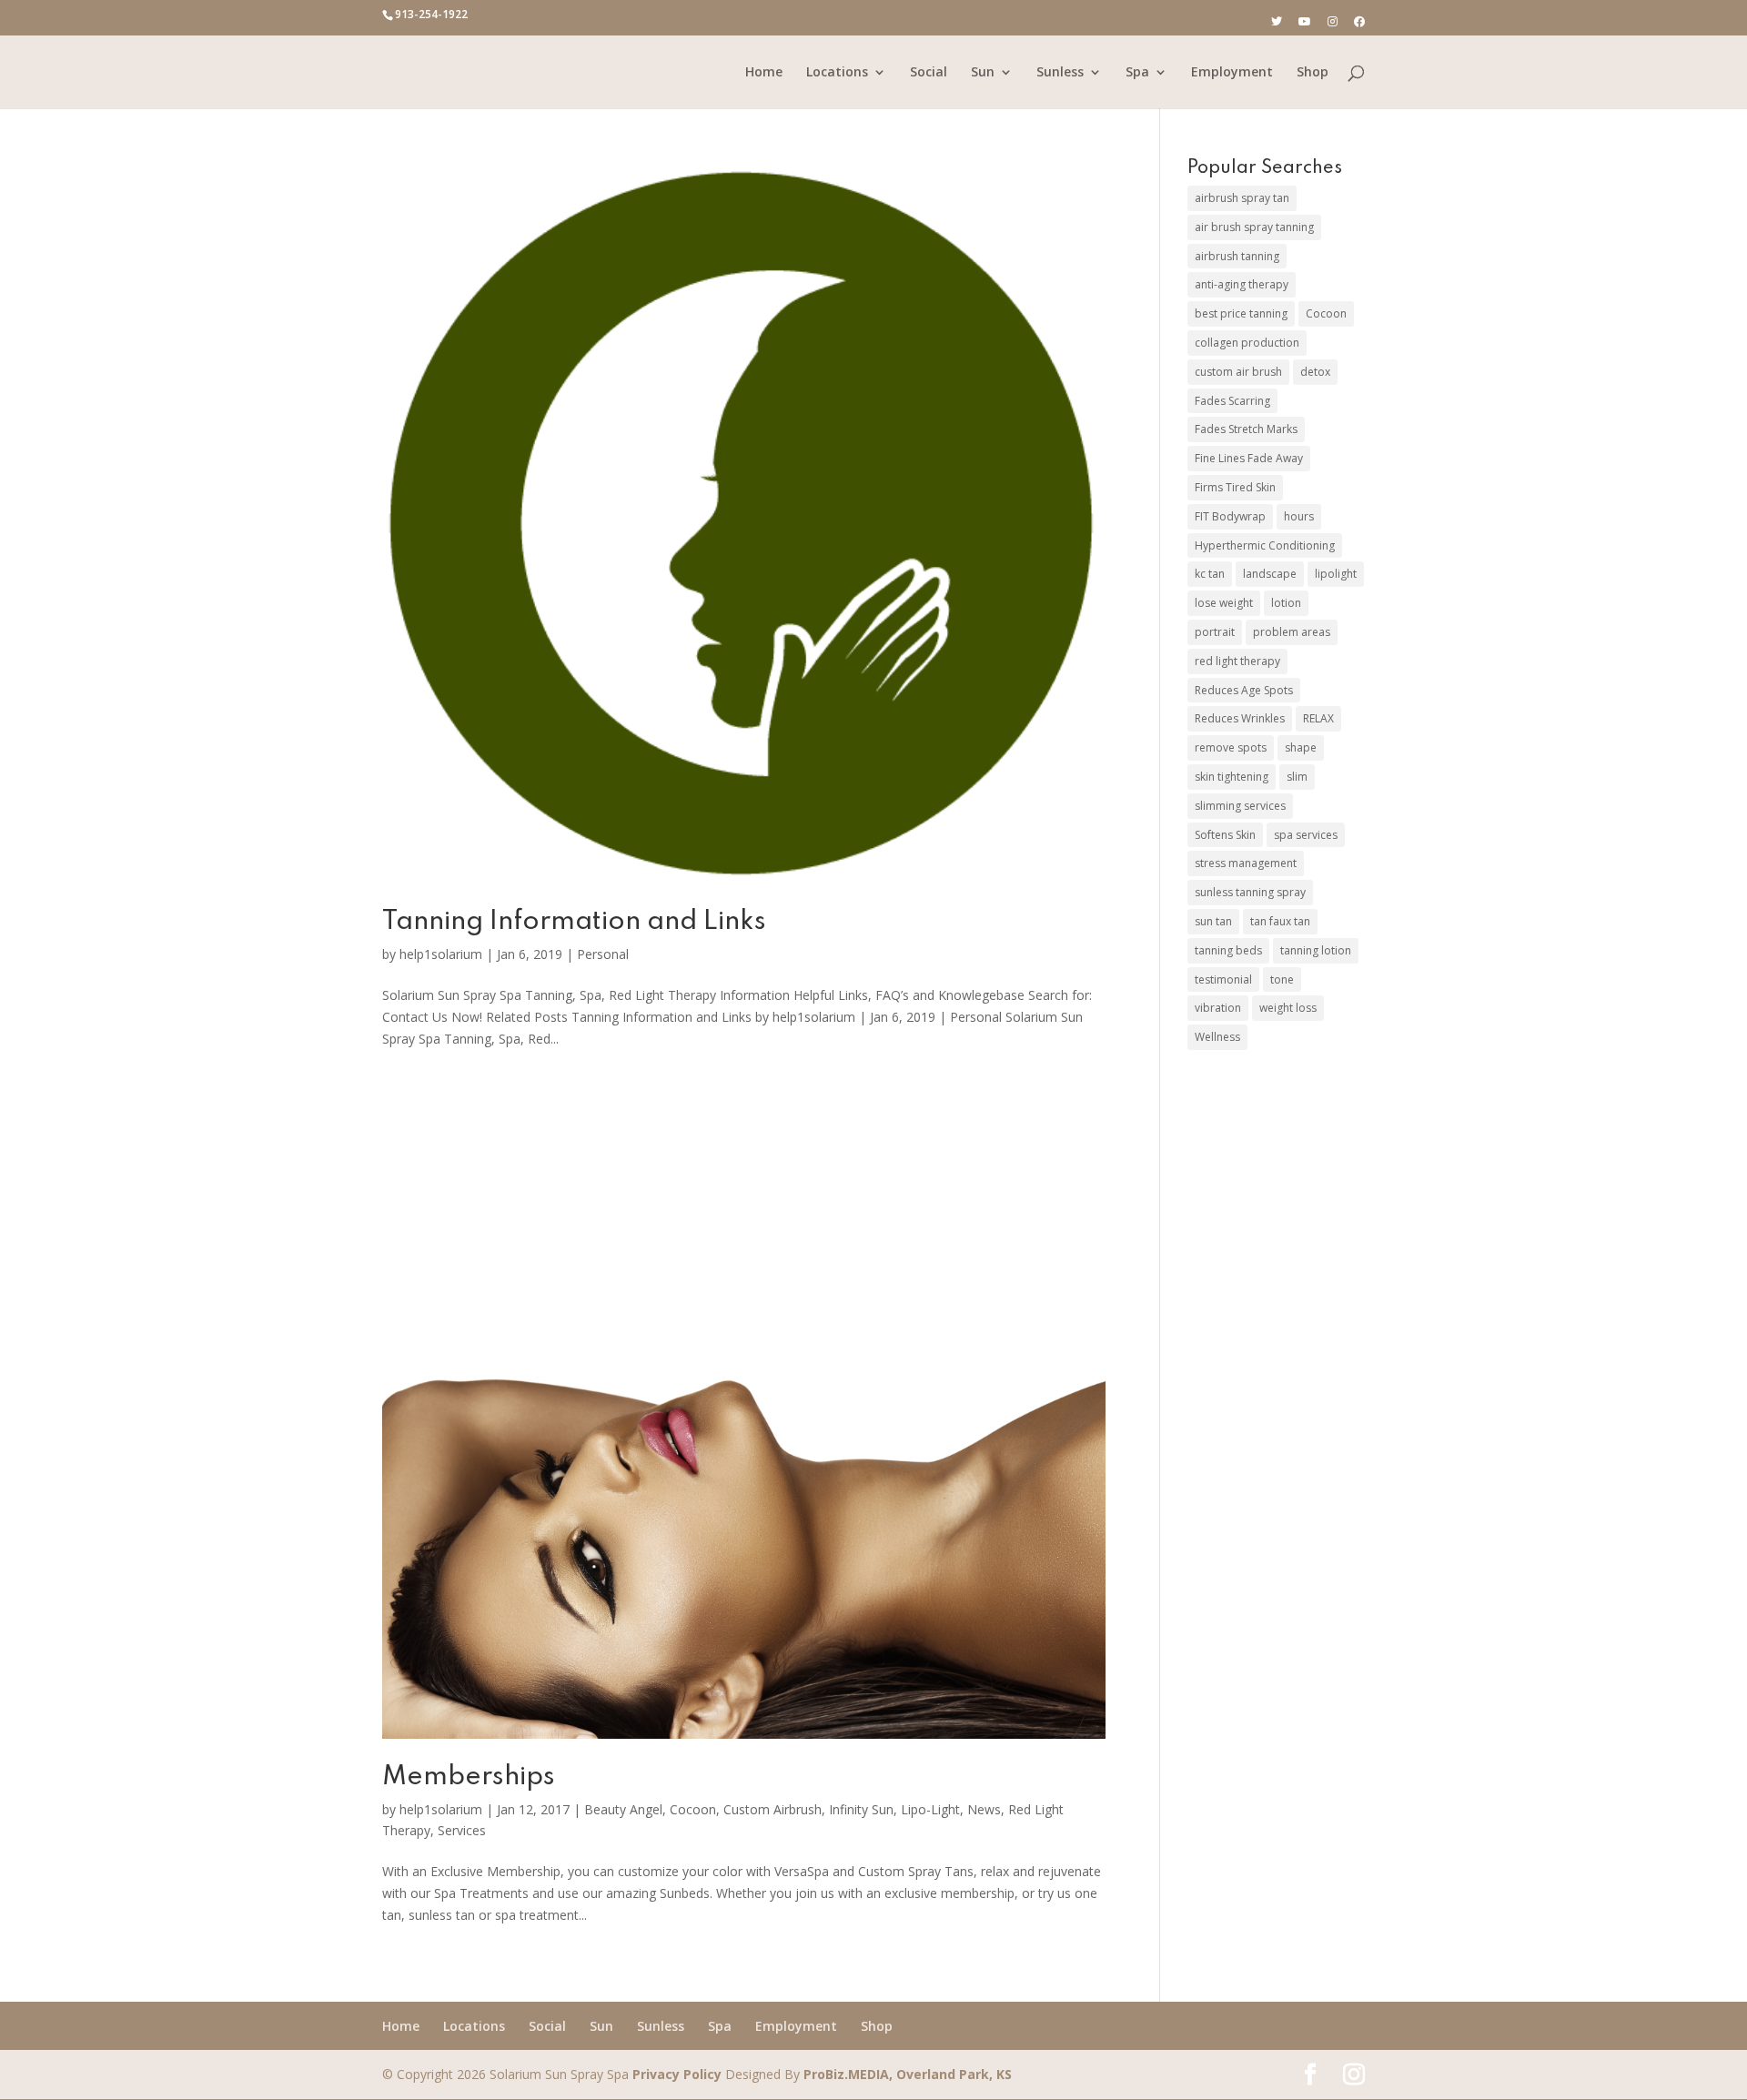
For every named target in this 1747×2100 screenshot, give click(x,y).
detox (1315, 372)
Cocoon (693, 1809)
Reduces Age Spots (1244, 690)
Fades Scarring (1232, 401)
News (984, 1809)
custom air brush (1238, 372)
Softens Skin (1225, 835)
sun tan (1213, 921)
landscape (1270, 574)
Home (764, 73)
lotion (1286, 603)
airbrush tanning (1237, 256)
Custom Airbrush (773, 1809)
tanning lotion (1316, 950)
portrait (1215, 632)
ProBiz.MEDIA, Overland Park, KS (908, 2074)
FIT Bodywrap (1230, 516)
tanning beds (1228, 950)
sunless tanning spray (1250, 892)
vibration (1218, 1008)
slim (1297, 777)
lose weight (1224, 603)
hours (1299, 516)
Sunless (1060, 73)
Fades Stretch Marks (1246, 429)
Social (929, 73)
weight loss (1288, 1008)
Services (462, 1830)
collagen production (1247, 343)
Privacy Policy (677, 2074)
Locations (837, 73)
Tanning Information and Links (574, 922)
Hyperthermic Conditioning (1265, 545)
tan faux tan (1280, 921)
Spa (1137, 73)
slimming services (1240, 806)
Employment (1232, 73)
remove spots (1231, 747)
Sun (983, 73)
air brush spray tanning (1254, 227)
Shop (1313, 73)
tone (1282, 979)
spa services (1306, 835)
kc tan (1210, 574)
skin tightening (1232, 777)
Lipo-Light (930, 1809)
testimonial (1223, 979)
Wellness (1217, 1037)
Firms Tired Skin (1235, 487)
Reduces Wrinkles (1240, 718)
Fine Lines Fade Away (1249, 458)
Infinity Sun (861, 1809)
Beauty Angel (623, 1809)
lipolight (1336, 574)
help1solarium (441, 954)
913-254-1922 (431, 14)
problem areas (1292, 632)
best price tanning (1241, 313)
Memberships (469, 1777)
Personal (603, 954)
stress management (1246, 863)
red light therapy (1237, 661)
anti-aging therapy (1242, 284)
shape (1301, 747)
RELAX (1318, 718)
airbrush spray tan (1242, 198)
